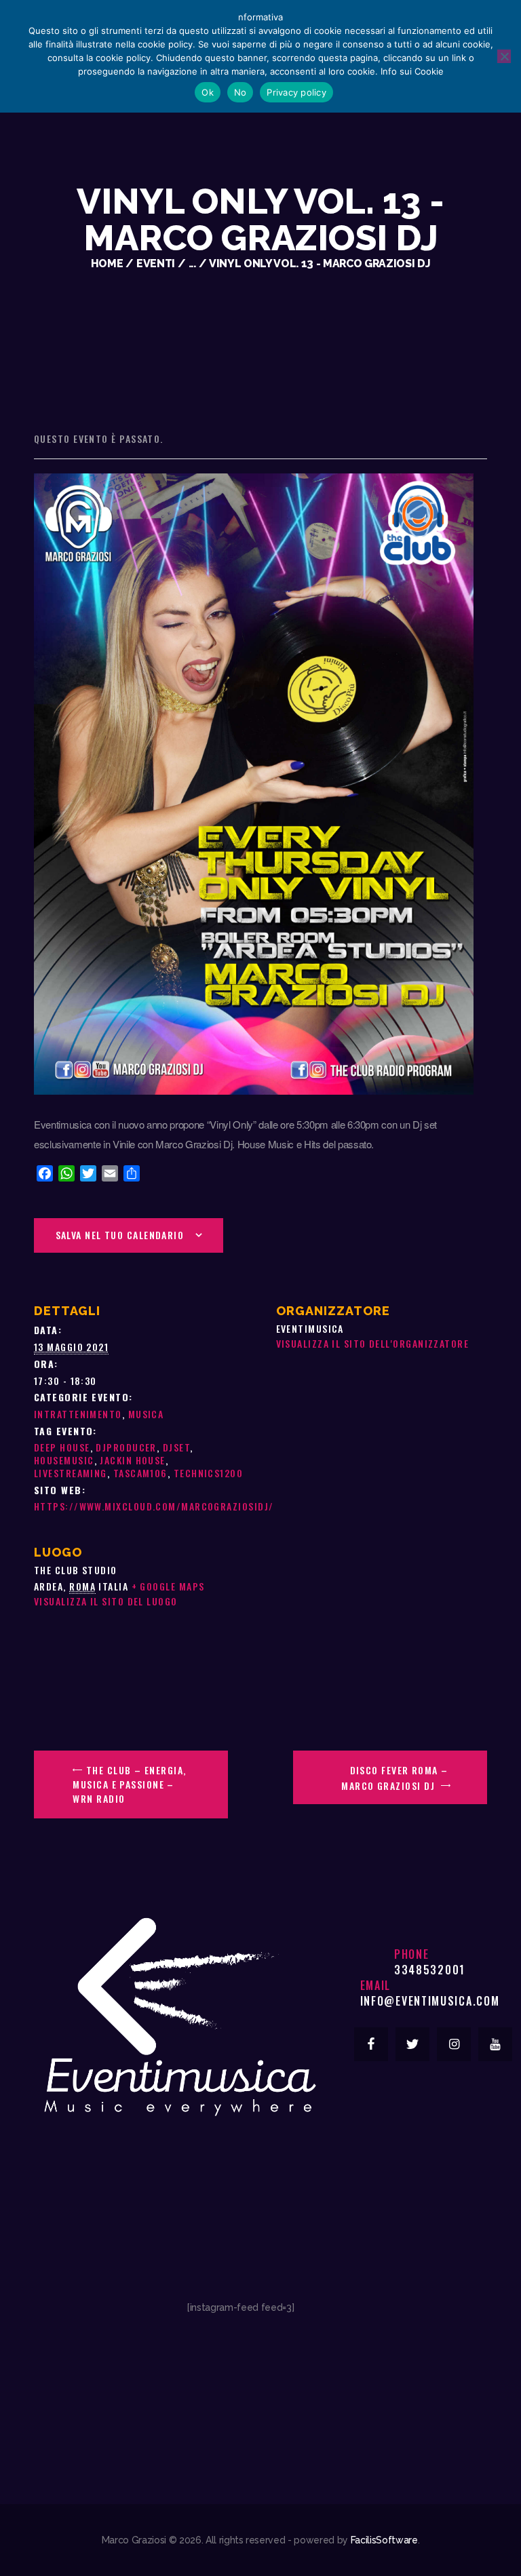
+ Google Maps (168, 1586)
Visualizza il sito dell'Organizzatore (373, 1343)
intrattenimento (78, 1414)
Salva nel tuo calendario (120, 1235)
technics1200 (208, 1473)
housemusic (64, 1460)
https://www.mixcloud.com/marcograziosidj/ (154, 1506)
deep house (62, 1447)
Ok (208, 92)
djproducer (126, 1447)
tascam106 (140, 1473)
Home (107, 264)
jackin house (132, 1460)
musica (146, 1414)
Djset (176, 1447)
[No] (504, 56)
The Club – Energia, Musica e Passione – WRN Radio (129, 1784)
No (240, 92)
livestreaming (71, 1473)
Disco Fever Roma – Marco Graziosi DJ (394, 1778)
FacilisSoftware (384, 2540)
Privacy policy (296, 92)
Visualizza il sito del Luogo (106, 1601)
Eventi (156, 264)
